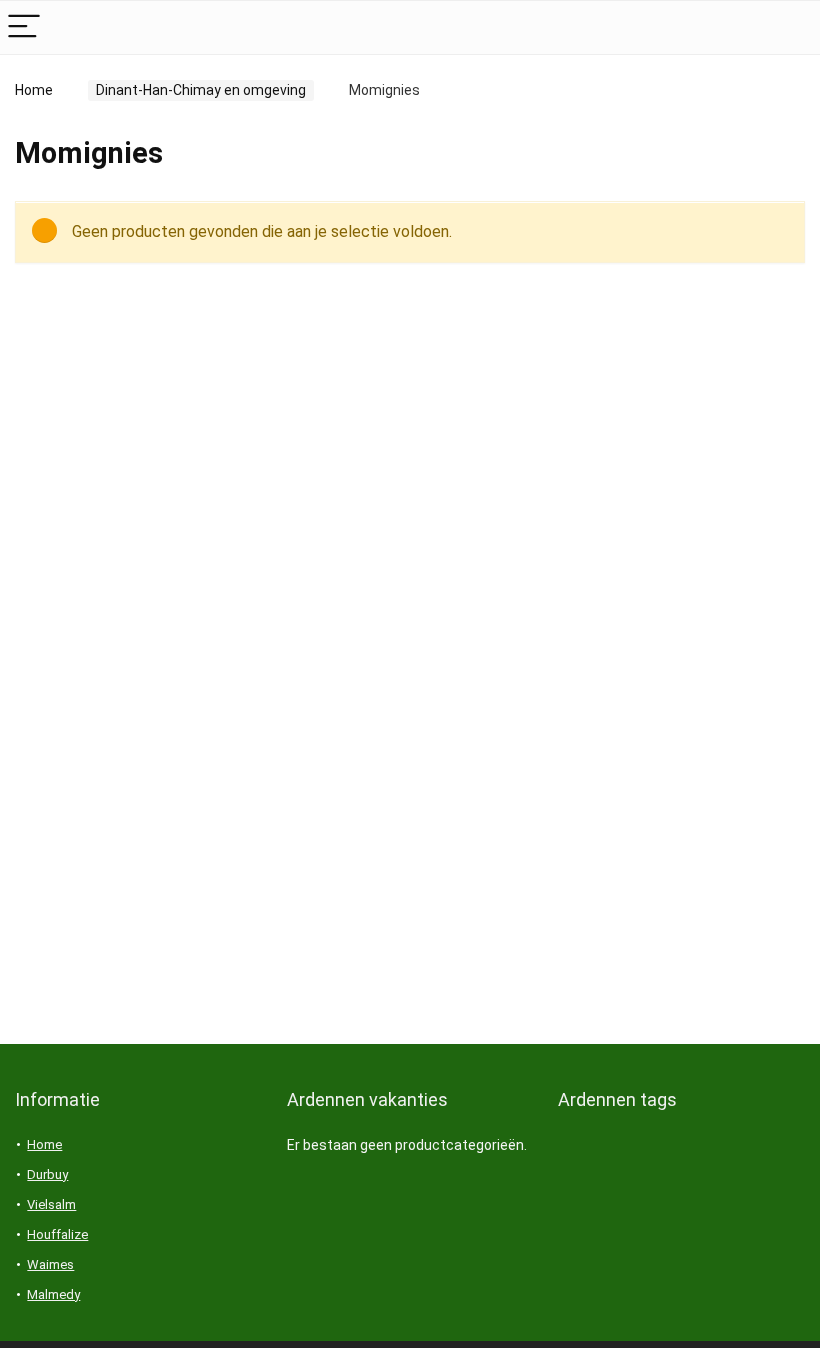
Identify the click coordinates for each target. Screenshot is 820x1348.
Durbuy (47, 1174)
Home (34, 90)
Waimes (50, 1264)
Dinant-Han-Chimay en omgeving (201, 90)
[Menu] (24, 27)
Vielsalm (51, 1204)
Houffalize (57, 1234)
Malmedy (53, 1294)
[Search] (789, 27)
